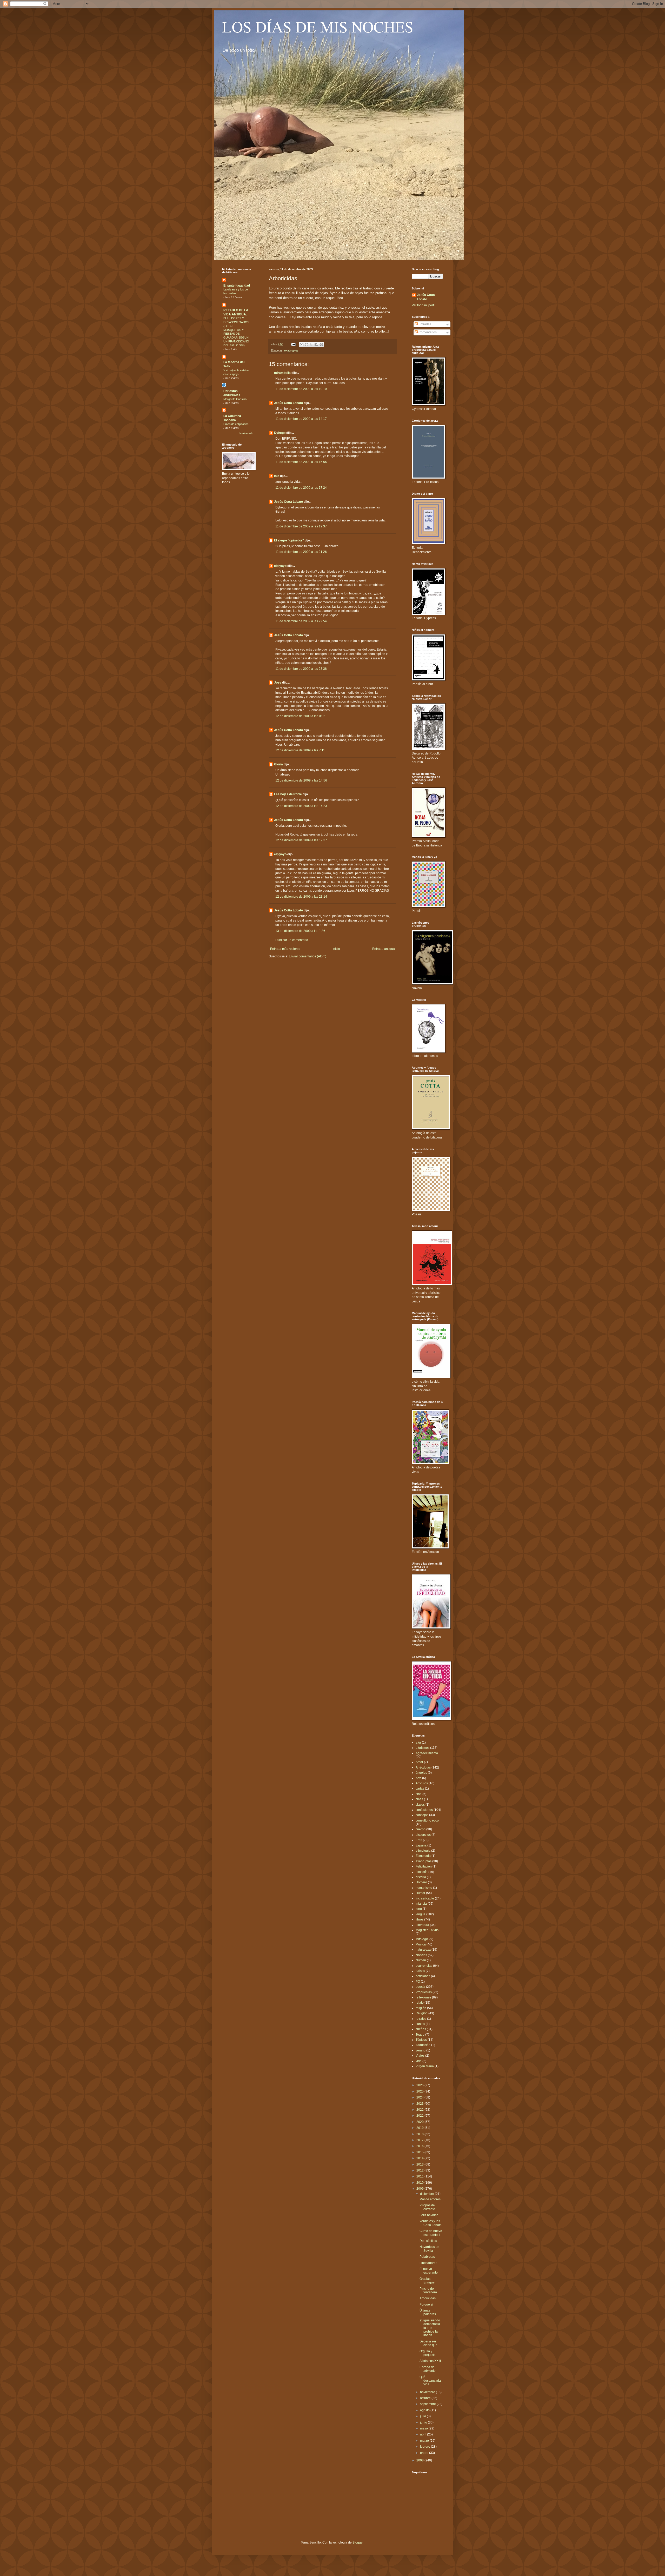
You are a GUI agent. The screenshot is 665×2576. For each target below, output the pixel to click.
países (420, 1971)
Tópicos (421, 2040)
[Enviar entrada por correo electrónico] (293, 344)
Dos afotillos (428, 2241)
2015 (420, 2152)
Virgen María (425, 2066)
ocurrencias (424, 1966)
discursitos (423, 1835)
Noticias (421, 1955)
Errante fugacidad (237, 286)
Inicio (336, 949)
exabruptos (291, 350)
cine (419, 1794)
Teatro (420, 2035)
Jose (278, 683)
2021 (420, 2116)
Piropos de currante (427, 2207)
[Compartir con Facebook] (316, 345)
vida (419, 2061)
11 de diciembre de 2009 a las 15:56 (301, 462)
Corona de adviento (428, 2369)
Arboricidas (428, 2298)
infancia (421, 1904)
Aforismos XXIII (430, 2361)
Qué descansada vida (430, 2381)
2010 (420, 2183)
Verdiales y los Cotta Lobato (431, 2223)
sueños (421, 2029)
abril (424, 2434)
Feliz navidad (429, 2215)
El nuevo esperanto (429, 2271)
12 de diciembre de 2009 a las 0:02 (300, 716)
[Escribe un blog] (307, 345)
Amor (419, 1762)
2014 (420, 2158)
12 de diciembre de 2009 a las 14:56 (301, 780)
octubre (426, 2398)
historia (421, 1877)
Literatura (422, 1925)
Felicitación (424, 1866)
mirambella (282, 373)
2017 (420, 2140)
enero (425, 2453)
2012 (420, 2170)
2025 (420, 2091)
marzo (425, 2441)
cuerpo (421, 1829)
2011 (420, 2176)
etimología (423, 1851)
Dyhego (280, 433)
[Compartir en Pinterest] (321, 345)
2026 (420, 2085)
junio (424, 2422)
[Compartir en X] (311, 345)
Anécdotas (423, 1767)
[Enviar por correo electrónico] (302, 345)
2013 (420, 2164)
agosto (425, 2410)
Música (421, 1944)
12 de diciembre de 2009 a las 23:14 (301, 897)
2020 (420, 2122)
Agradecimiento (427, 1753)
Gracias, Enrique (427, 2281)
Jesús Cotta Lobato (288, 403)
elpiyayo (280, 566)
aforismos (423, 1748)
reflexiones (423, 1997)
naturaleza (423, 1950)
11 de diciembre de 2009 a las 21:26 (301, 552)
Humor (420, 1893)
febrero (425, 2447)
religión (421, 2008)
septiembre (428, 2404)
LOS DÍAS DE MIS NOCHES (318, 27)
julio (423, 2416)
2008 (420, 2460)
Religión (422, 2013)
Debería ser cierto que (428, 2343)
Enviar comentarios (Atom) (308, 956)
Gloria (278, 764)
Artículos (422, 1783)
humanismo (424, 1888)
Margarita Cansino (235, 399)
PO (418, 1982)
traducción (423, 2045)
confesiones (424, 1810)
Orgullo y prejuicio (428, 2353)
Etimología (423, 1856)
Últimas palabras (428, 2312)
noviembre (428, 2392)
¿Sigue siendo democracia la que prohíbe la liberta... (430, 2328)
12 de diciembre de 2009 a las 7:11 (300, 750)
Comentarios (427, 332)
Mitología (422, 1939)
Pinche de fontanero (428, 2290)
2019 (420, 2128)
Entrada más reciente (285, 949)
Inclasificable (425, 1898)
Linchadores (428, 2263)
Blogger (358, 2542)
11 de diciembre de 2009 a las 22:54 (301, 621)
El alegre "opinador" (289, 540)
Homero (421, 1882)
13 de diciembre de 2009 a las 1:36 (300, 931)
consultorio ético (427, 1820)
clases (420, 1805)
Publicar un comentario (292, 940)
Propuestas (424, 1992)
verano (421, 2050)
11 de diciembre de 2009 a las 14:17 (301, 419)
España (421, 1845)
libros (420, 1919)
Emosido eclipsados (236, 424)
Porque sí (426, 2305)
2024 (420, 2097)
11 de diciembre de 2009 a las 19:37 (301, 526)
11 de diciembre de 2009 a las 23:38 (301, 669)
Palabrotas (427, 2257)
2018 (420, 2134)
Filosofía (422, 1872)
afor (418, 1743)
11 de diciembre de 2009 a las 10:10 (301, 389)
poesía (420, 1987)
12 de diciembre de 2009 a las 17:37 (301, 840)
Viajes (420, 2056)
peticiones (423, 1976)
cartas (420, 1789)
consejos (422, 1815)
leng (419, 1909)
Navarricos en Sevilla (429, 2249)
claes (419, 1799)
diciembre (427, 2194)
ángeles (421, 1773)
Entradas (424, 324)
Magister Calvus (427, 1930)
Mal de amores (430, 2199)
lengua (421, 1914)
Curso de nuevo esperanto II (431, 2233)
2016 (420, 2146)
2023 (420, 2104)
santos (420, 2024)
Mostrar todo (246, 433)
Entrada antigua (384, 949)
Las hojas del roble (288, 794)
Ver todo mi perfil (424, 305)
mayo (424, 2428)
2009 (420, 2189)
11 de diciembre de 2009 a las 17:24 (301, 488)
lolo (277, 476)
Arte (418, 1778)
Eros (419, 1840)
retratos (421, 2019)
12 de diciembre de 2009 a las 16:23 (301, 806)
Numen (421, 1960)
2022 (420, 2110)
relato (420, 2003)
